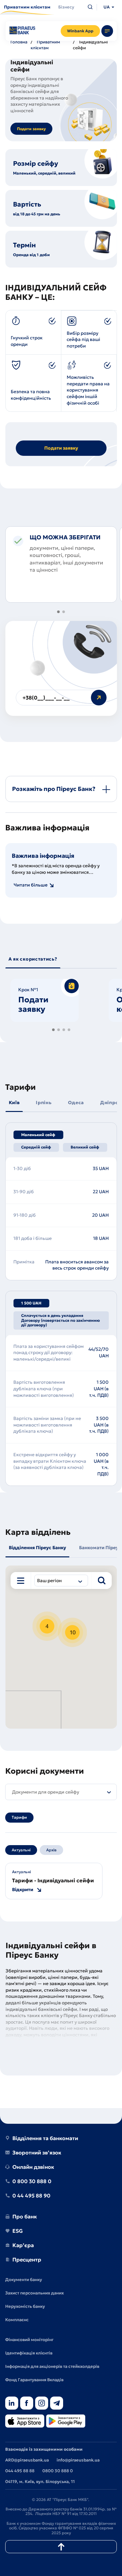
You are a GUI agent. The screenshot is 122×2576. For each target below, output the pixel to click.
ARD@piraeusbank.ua (27, 2460)
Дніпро (109, 1103)
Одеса (76, 1103)
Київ (14, 1103)
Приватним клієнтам (45, 45)
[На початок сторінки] (61, 2547)
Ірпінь (44, 1103)
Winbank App (80, 31)
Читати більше (31, 885)
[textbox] (54, 1581)
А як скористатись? (33, 959)
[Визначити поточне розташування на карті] (21, 1581)
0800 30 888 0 (58, 2471)
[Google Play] (66, 2422)
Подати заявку (31, 129)
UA (107, 7)
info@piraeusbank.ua (78, 2460)
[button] (59, 612)
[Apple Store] (25, 2422)
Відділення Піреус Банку (37, 1548)
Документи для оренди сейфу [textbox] (46, 1792)
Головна (19, 42)
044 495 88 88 (20, 2471)
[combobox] (61, 1581)
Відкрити (23, 1890)
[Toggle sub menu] (107, 31)
